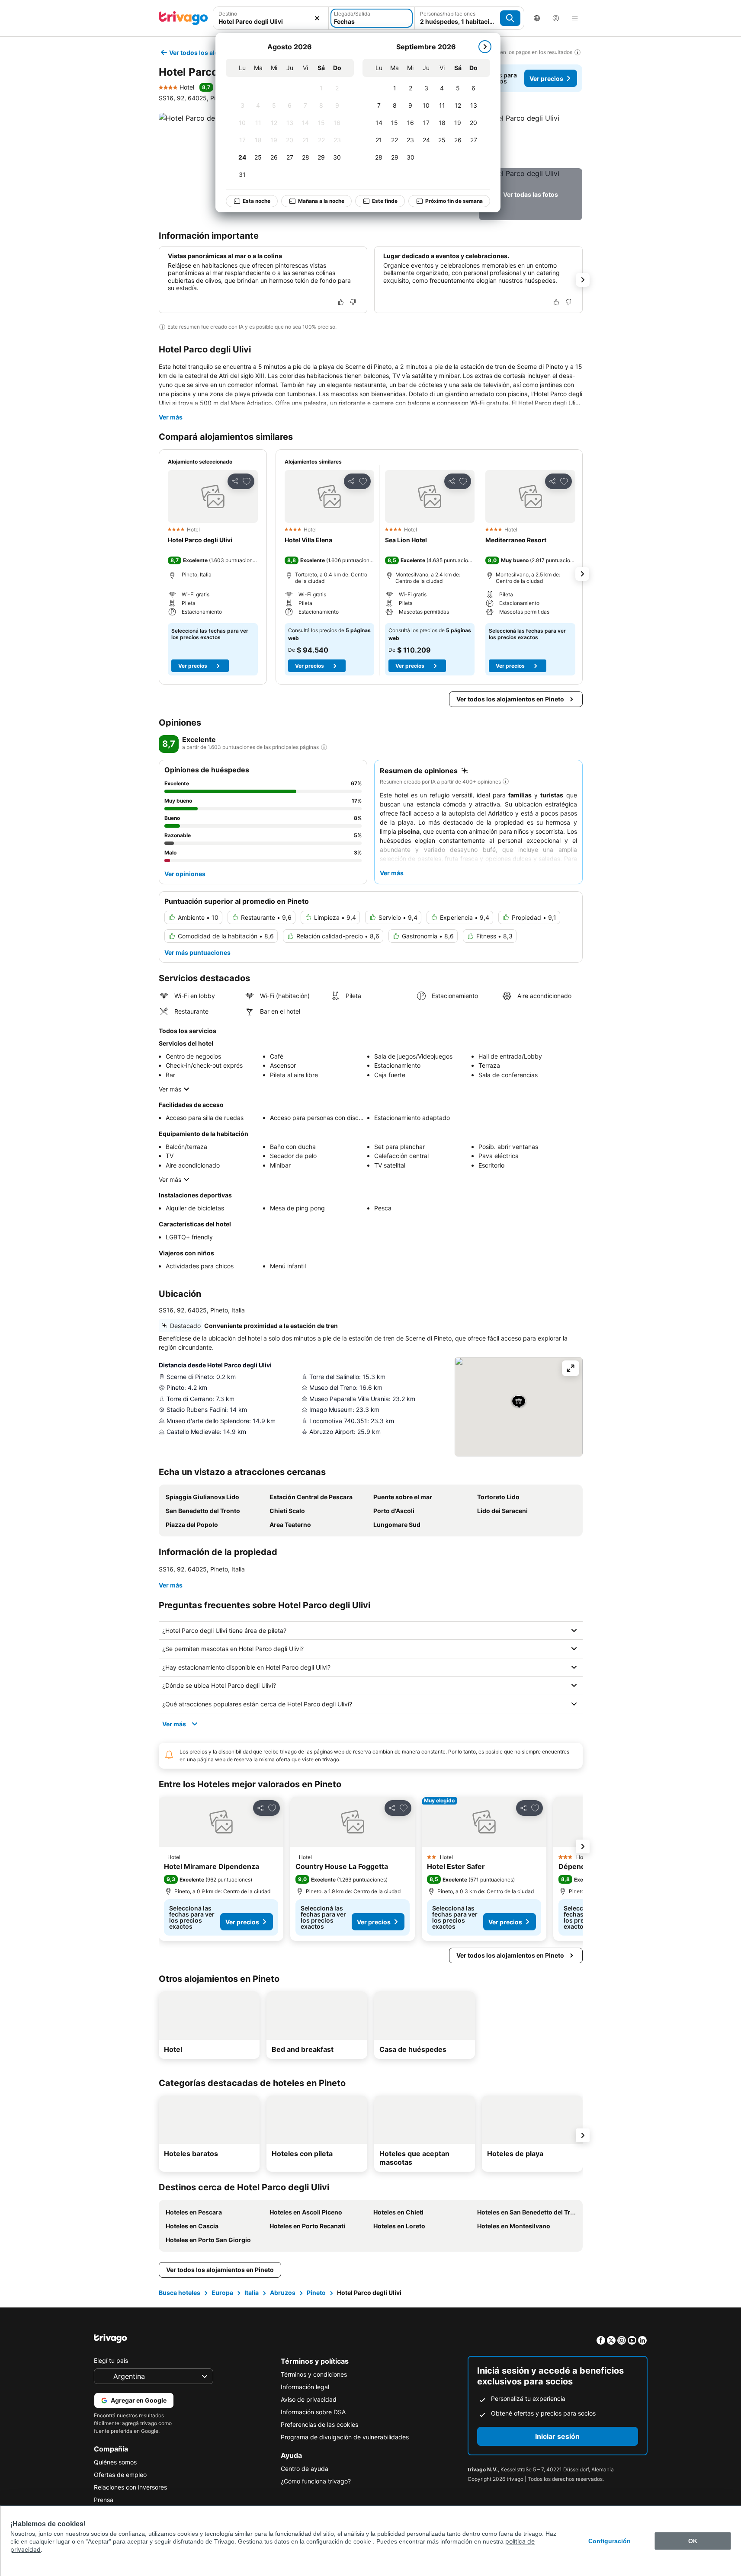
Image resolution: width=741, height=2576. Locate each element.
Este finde (385, 201)
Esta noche (257, 201)
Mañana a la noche (321, 201)
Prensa (104, 2500)
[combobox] (271, 18)
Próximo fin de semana (454, 201)
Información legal (305, 2387)
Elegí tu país (111, 2360)
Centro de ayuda (305, 2469)
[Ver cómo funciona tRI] (324, 747)
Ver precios (546, 78)
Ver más (171, 417)
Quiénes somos (115, 2462)
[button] (271, 18)
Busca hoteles (180, 2293)
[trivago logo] (183, 18)
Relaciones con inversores (130, 2487)
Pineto (316, 2293)
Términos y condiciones (314, 2374)
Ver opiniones (185, 874)
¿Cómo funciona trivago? (316, 2481)
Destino (228, 14)
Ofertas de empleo (120, 2475)
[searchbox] (271, 21)
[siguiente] (485, 47)
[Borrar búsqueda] (317, 18)
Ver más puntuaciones (197, 952)
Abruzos (283, 2293)
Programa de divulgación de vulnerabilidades (345, 2437)
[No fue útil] (353, 302)
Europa (222, 2293)
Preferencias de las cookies (319, 2424)
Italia (252, 2293)
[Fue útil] (341, 302)
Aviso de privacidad (309, 2399)
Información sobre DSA (313, 2412)
